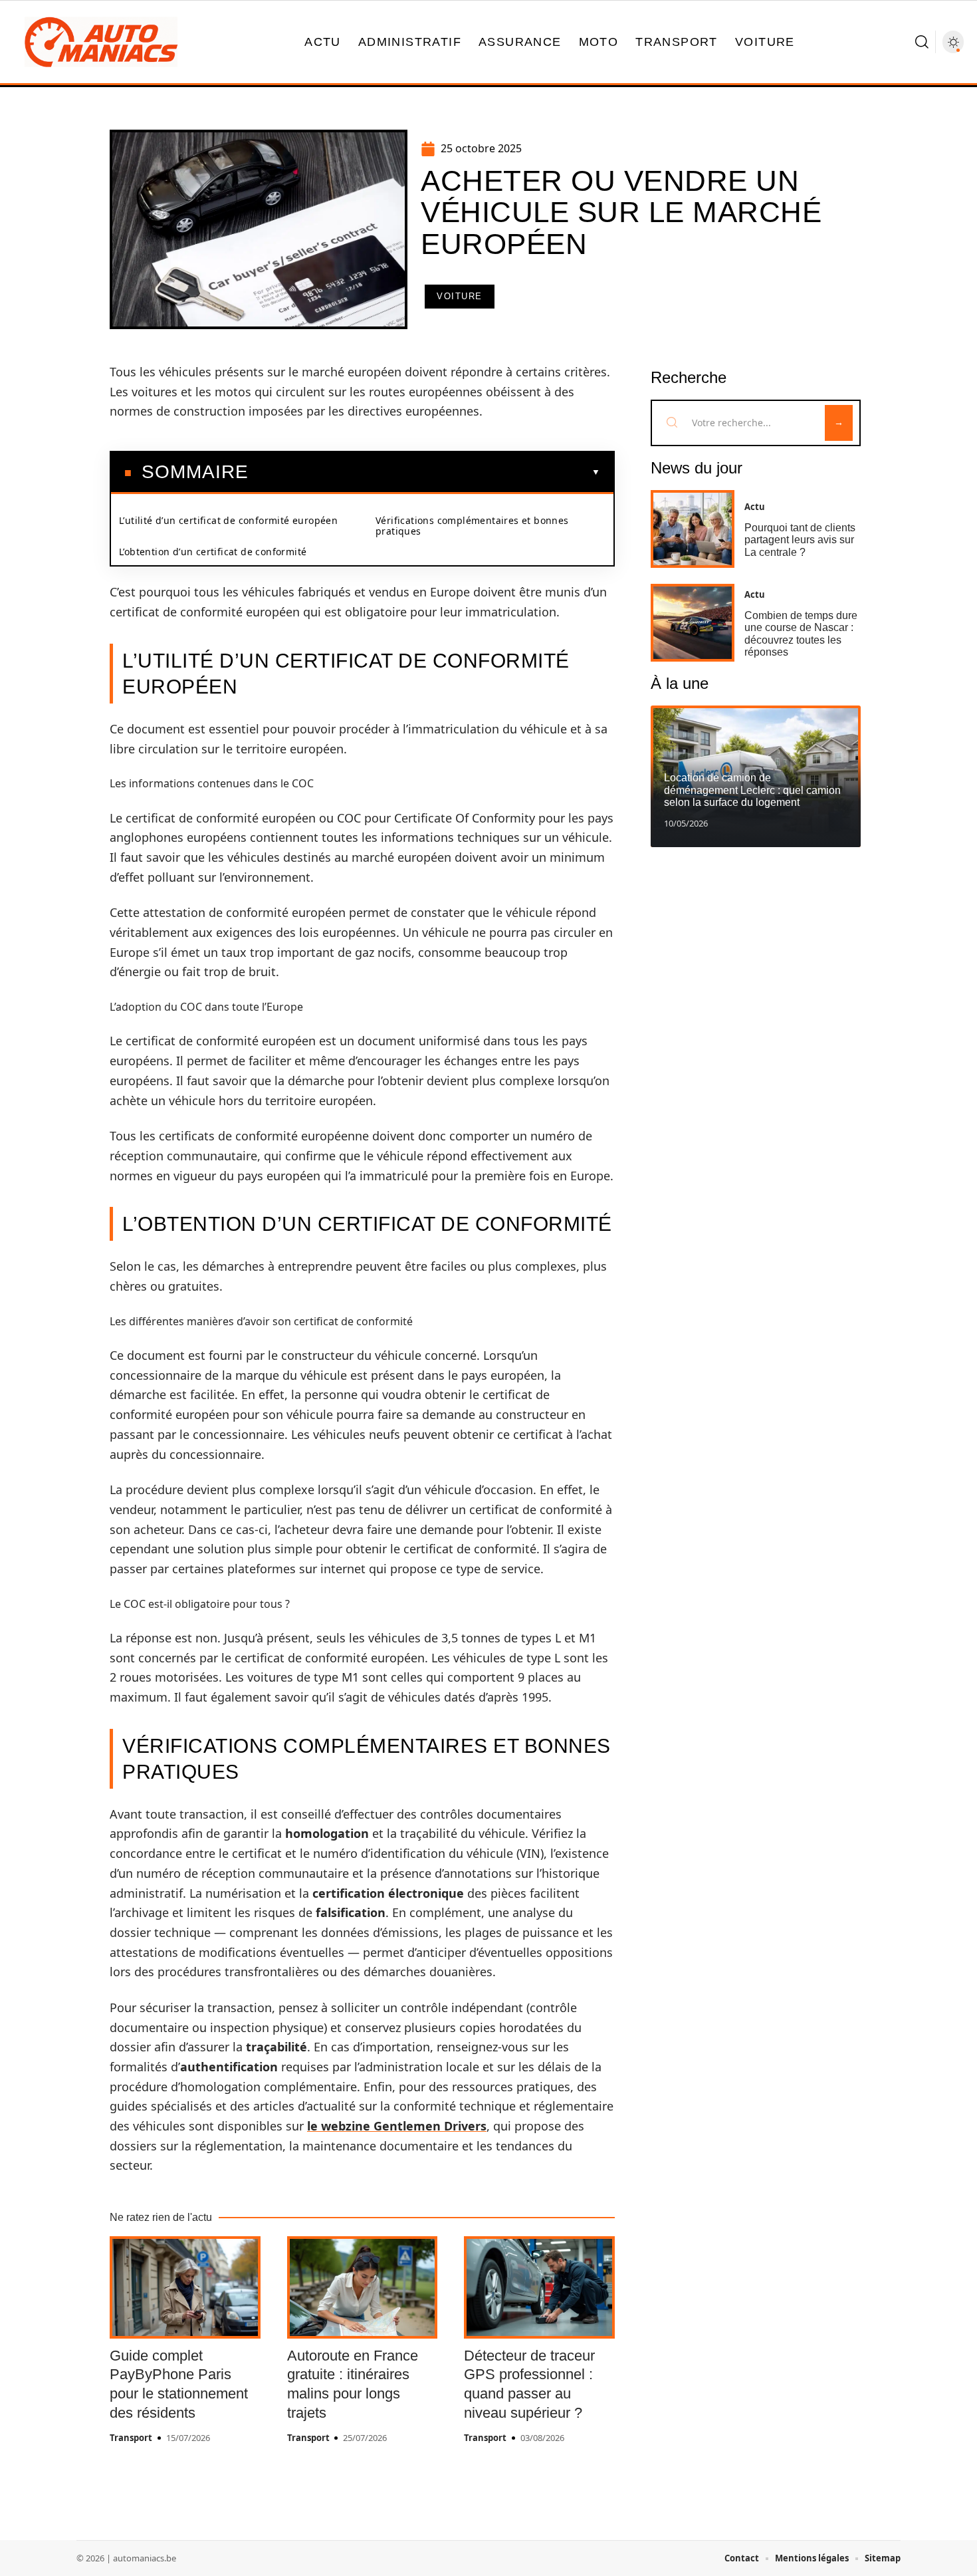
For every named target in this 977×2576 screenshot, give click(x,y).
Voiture (460, 296)
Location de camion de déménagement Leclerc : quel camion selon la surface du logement (752, 790)
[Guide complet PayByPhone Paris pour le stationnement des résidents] (185, 2287)
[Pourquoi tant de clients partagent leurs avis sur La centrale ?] (693, 529)
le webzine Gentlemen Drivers (397, 2126)
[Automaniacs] (101, 42)
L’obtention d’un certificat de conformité (213, 552)
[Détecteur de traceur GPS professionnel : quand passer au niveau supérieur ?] (539, 2287)
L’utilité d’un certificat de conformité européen (228, 520)
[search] (922, 42)
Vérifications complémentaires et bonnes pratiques (472, 526)
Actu (755, 507)
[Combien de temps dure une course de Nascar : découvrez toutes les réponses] (693, 623)
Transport (131, 2438)
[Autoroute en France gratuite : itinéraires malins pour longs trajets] (363, 2287)
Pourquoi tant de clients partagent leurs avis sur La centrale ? (800, 540)
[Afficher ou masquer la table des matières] (424, 472)
